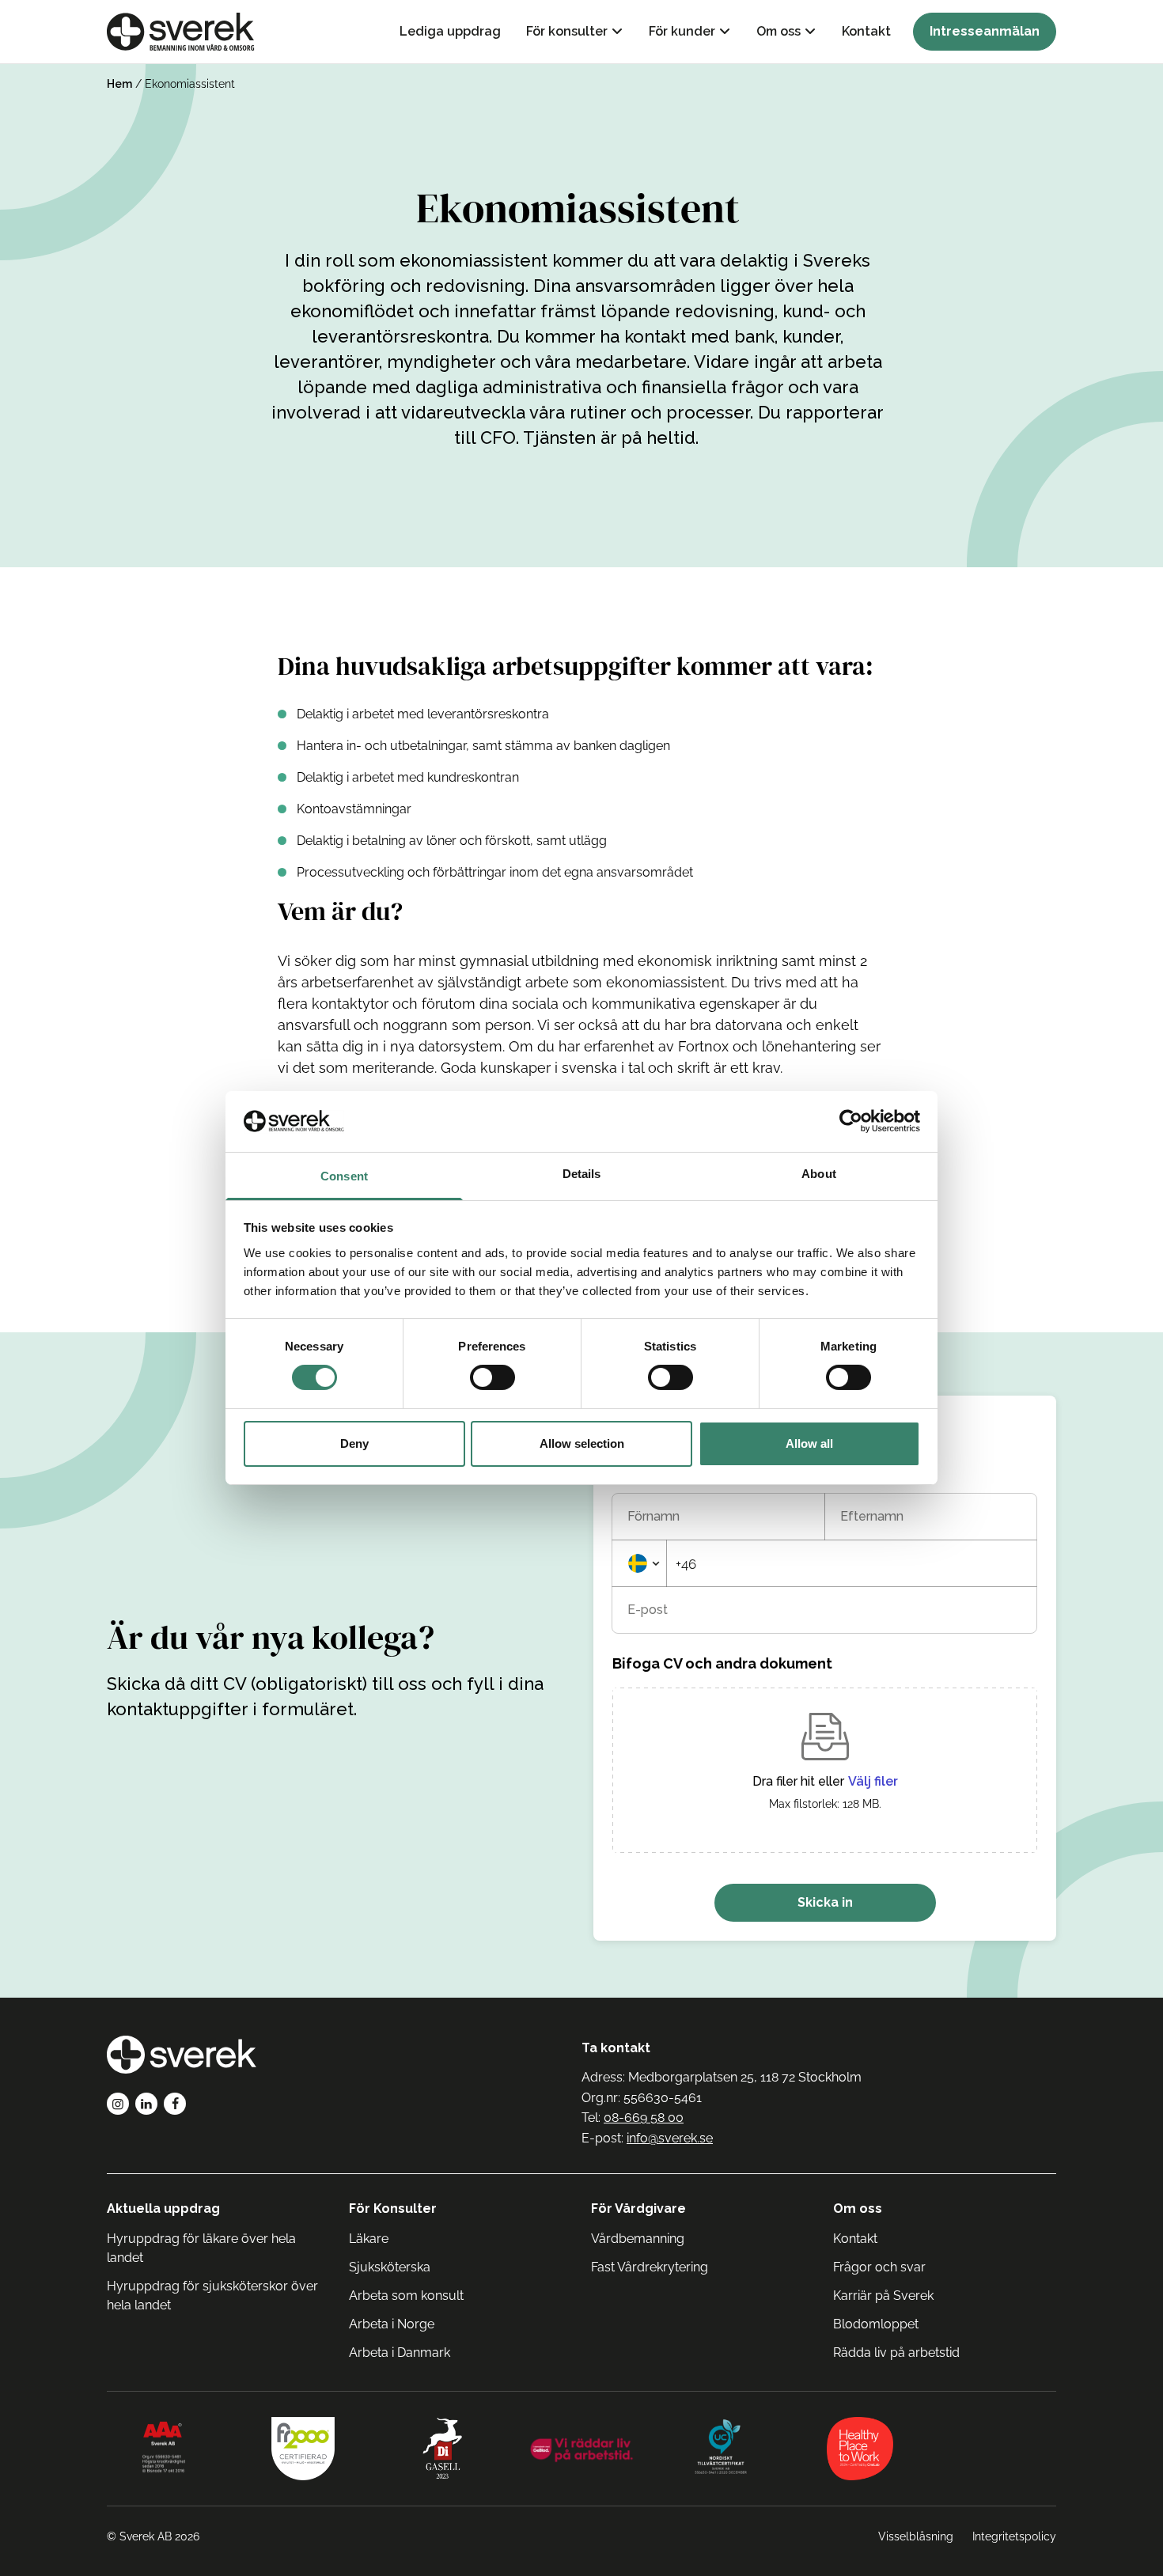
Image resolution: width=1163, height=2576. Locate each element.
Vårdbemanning (638, 2239)
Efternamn (872, 1517)
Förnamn (653, 1517)
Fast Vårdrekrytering (650, 2267)
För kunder (682, 31)
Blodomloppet (876, 2324)
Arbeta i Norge (392, 2324)
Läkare (369, 2239)
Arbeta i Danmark (400, 2352)
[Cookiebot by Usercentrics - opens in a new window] (851, 1121)
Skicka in (825, 1902)
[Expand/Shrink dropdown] (639, 1563)
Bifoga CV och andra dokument (722, 1663)
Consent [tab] (344, 1176)
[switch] (492, 1377)
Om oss (778, 31)
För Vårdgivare (638, 2209)
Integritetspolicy (1014, 2536)
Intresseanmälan (985, 31)
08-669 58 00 (644, 2118)
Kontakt (866, 31)
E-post (648, 1610)
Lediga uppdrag (450, 31)
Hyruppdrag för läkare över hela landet (201, 2248)
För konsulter (567, 31)
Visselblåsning (916, 2536)
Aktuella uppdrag (163, 2209)
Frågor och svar (879, 2267)
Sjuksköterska (390, 2267)
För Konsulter (393, 2209)
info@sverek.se (670, 2138)
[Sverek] (181, 32)
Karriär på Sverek (883, 2296)
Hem (119, 84)
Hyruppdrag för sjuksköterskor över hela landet (212, 2296)
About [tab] (819, 1174)
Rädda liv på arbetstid (896, 2352)
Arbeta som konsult (406, 2296)
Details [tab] (582, 1174)
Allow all (809, 1443)
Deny (354, 1443)
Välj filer (873, 1782)
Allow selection (582, 1443)
